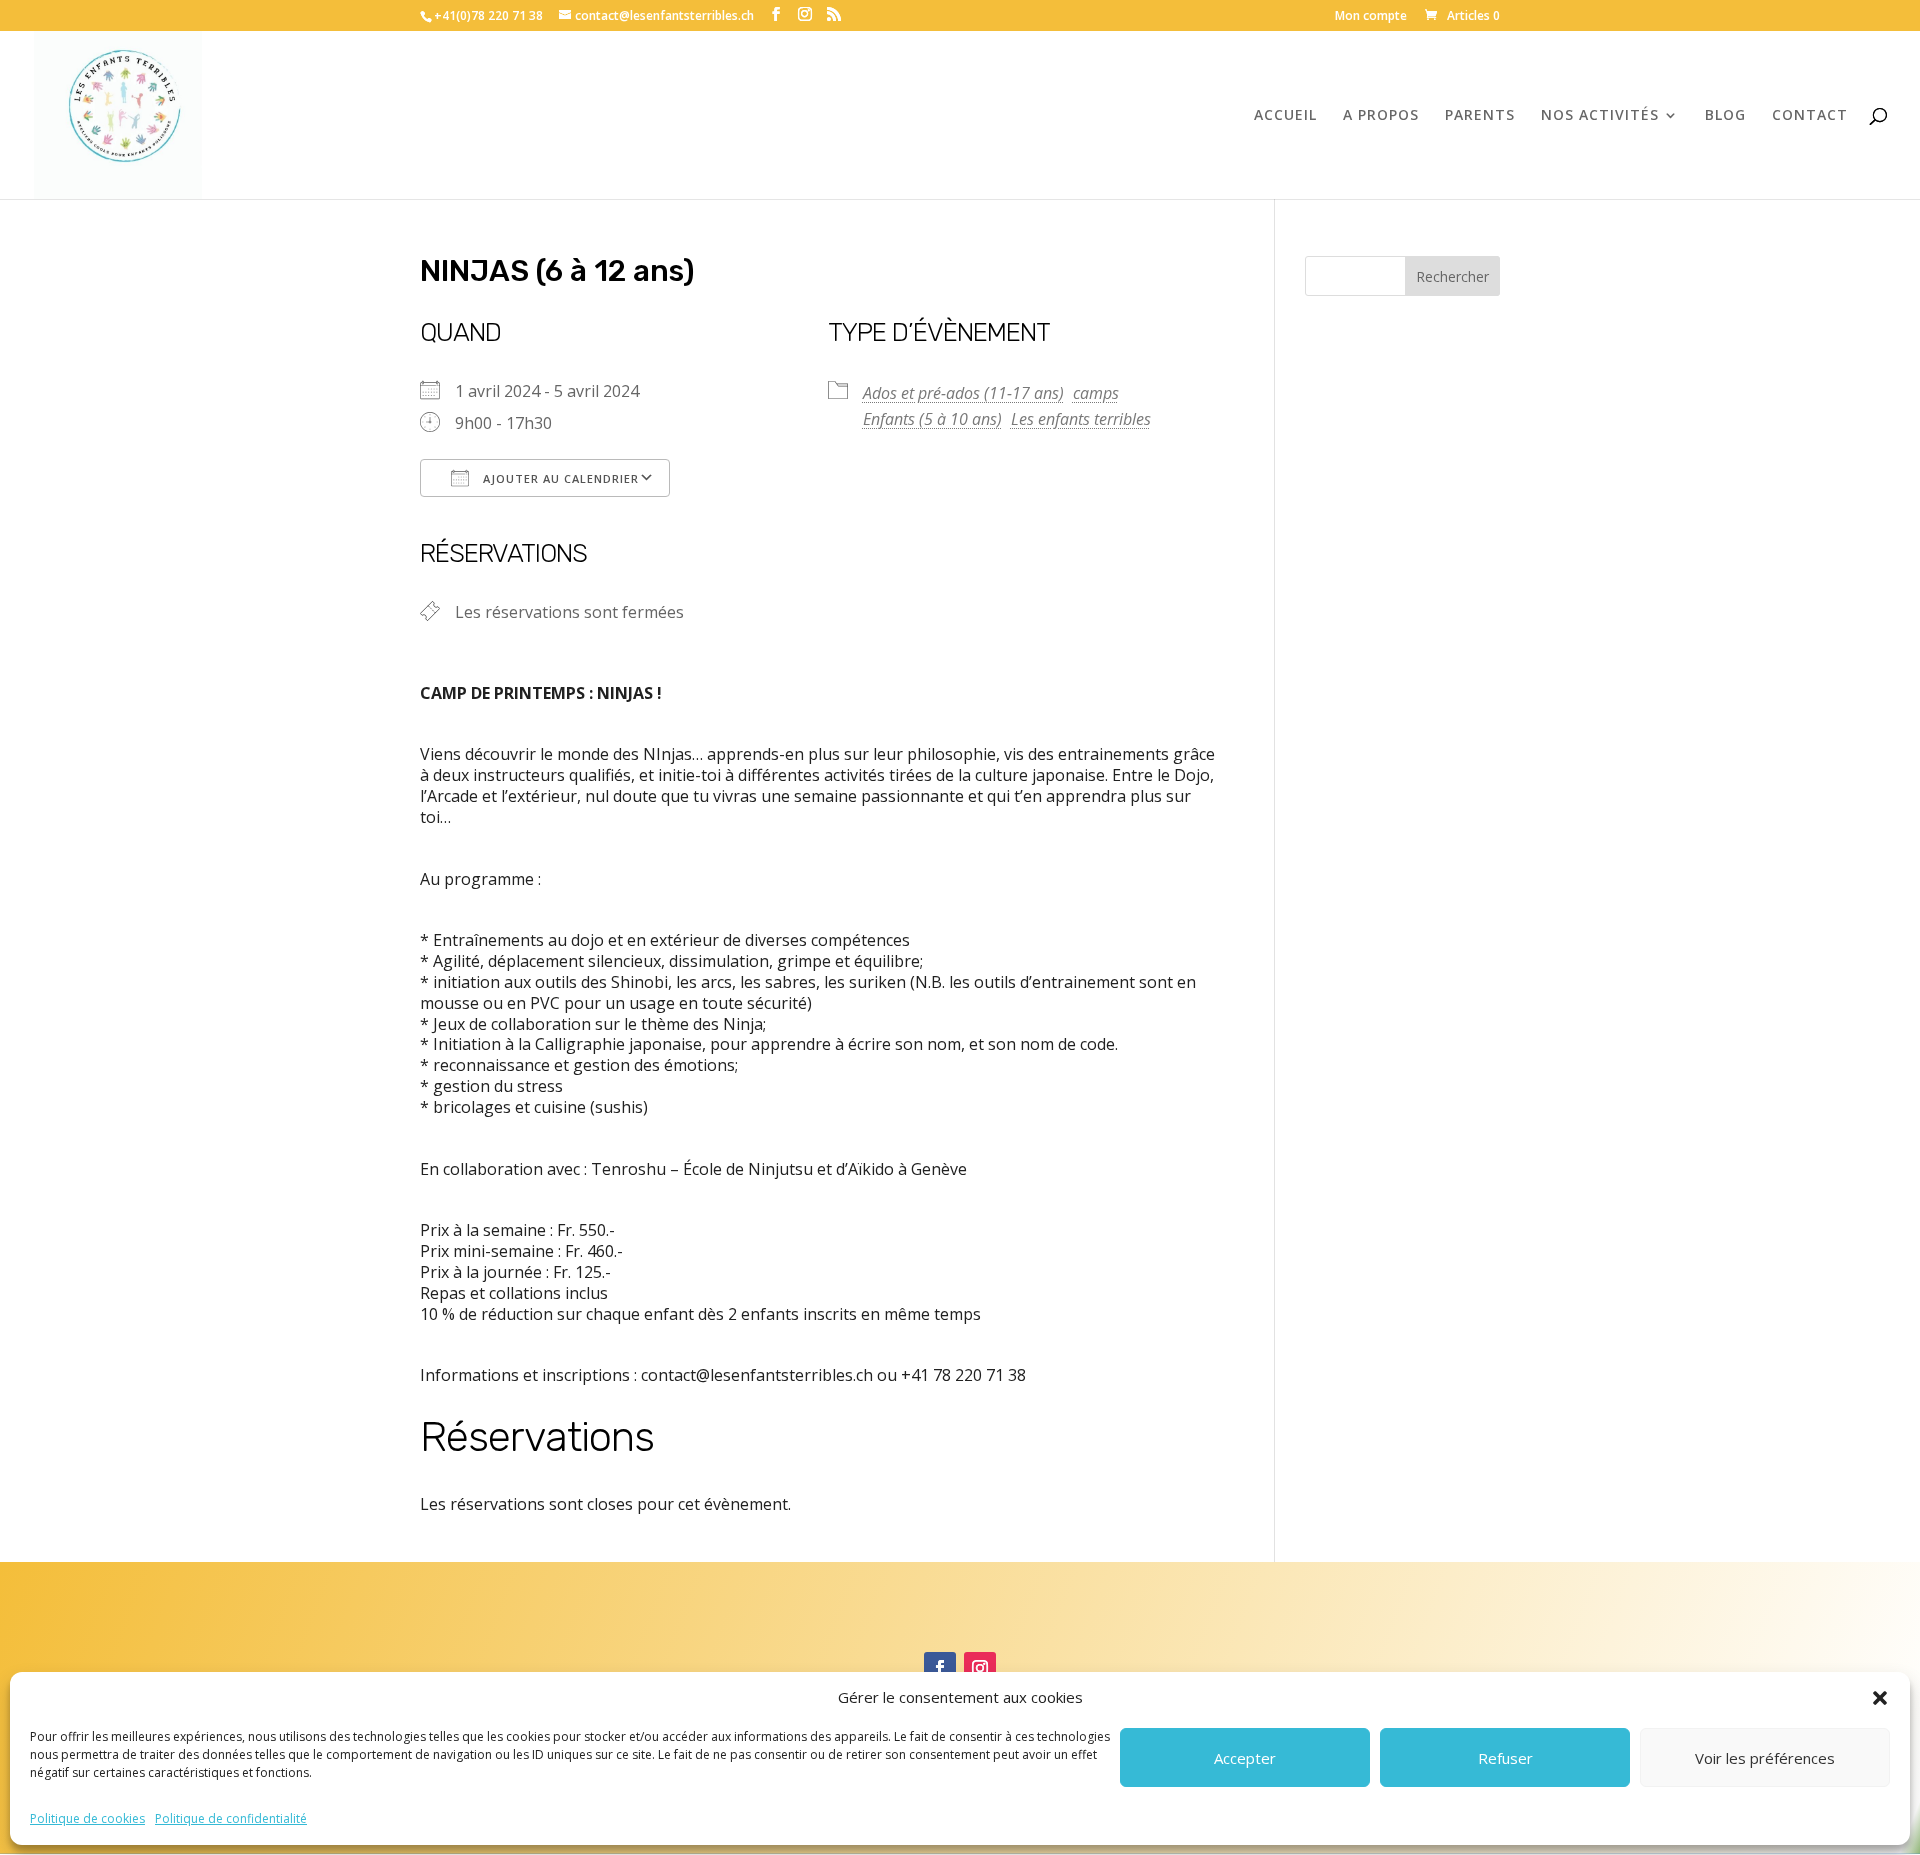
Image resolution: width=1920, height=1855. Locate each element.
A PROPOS (1381, 116)
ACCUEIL (1285, 116)
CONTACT (1810, 116)
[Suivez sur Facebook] (940, 1668)
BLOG (1725, 116)
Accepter (1245, 1758)
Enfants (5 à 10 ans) (932, 419)
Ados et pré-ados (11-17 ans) (963, 393)
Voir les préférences (1765, 1758)
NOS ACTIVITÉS (1600, 116)
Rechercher (1452, 276)
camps (1096, 393)
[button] (1880, 1698)
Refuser (1505, 1758)
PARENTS (1480, 116)
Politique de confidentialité (231, 1818)
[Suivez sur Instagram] (980, 1668)
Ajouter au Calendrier (559, 478)
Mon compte (1371, 17)
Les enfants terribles (1081, 419)
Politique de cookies (87, 1818)
